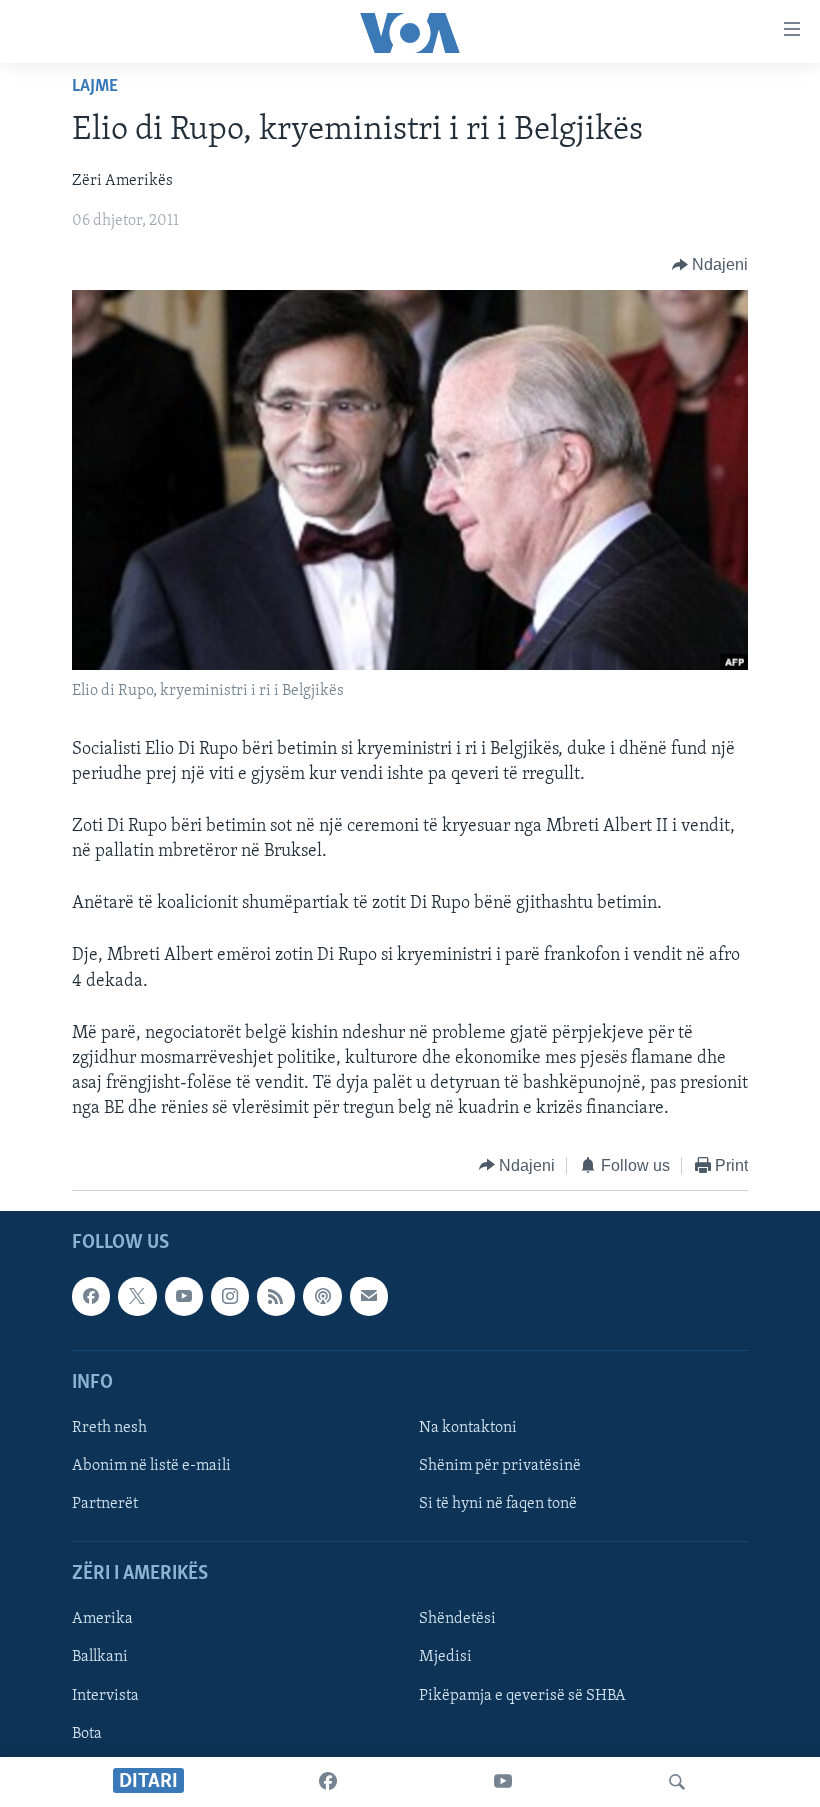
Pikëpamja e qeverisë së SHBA (522, 1696)
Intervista (105, 1696)
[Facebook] (328, 1782)
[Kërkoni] (677, 1782)
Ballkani (100, 1658)
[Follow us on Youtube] (184, 1296)
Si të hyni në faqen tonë (498, 1504)
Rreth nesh (109, 1428)
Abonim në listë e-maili (151, 1466)
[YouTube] (503, 1782)
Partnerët (105, 1504)
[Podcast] (322, 1296)
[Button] (710, 265)
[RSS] (276, 1296)
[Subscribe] (369, 1296)
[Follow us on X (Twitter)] (137, 1296)
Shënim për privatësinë (500, 1466)
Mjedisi (445, 1658)
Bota (87, 1734)
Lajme (95, 87)
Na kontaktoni (468, 1428)
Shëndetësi (457, 1620)
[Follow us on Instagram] (230, 1296)
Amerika (102, 1620)
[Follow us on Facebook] (91, 1296)
